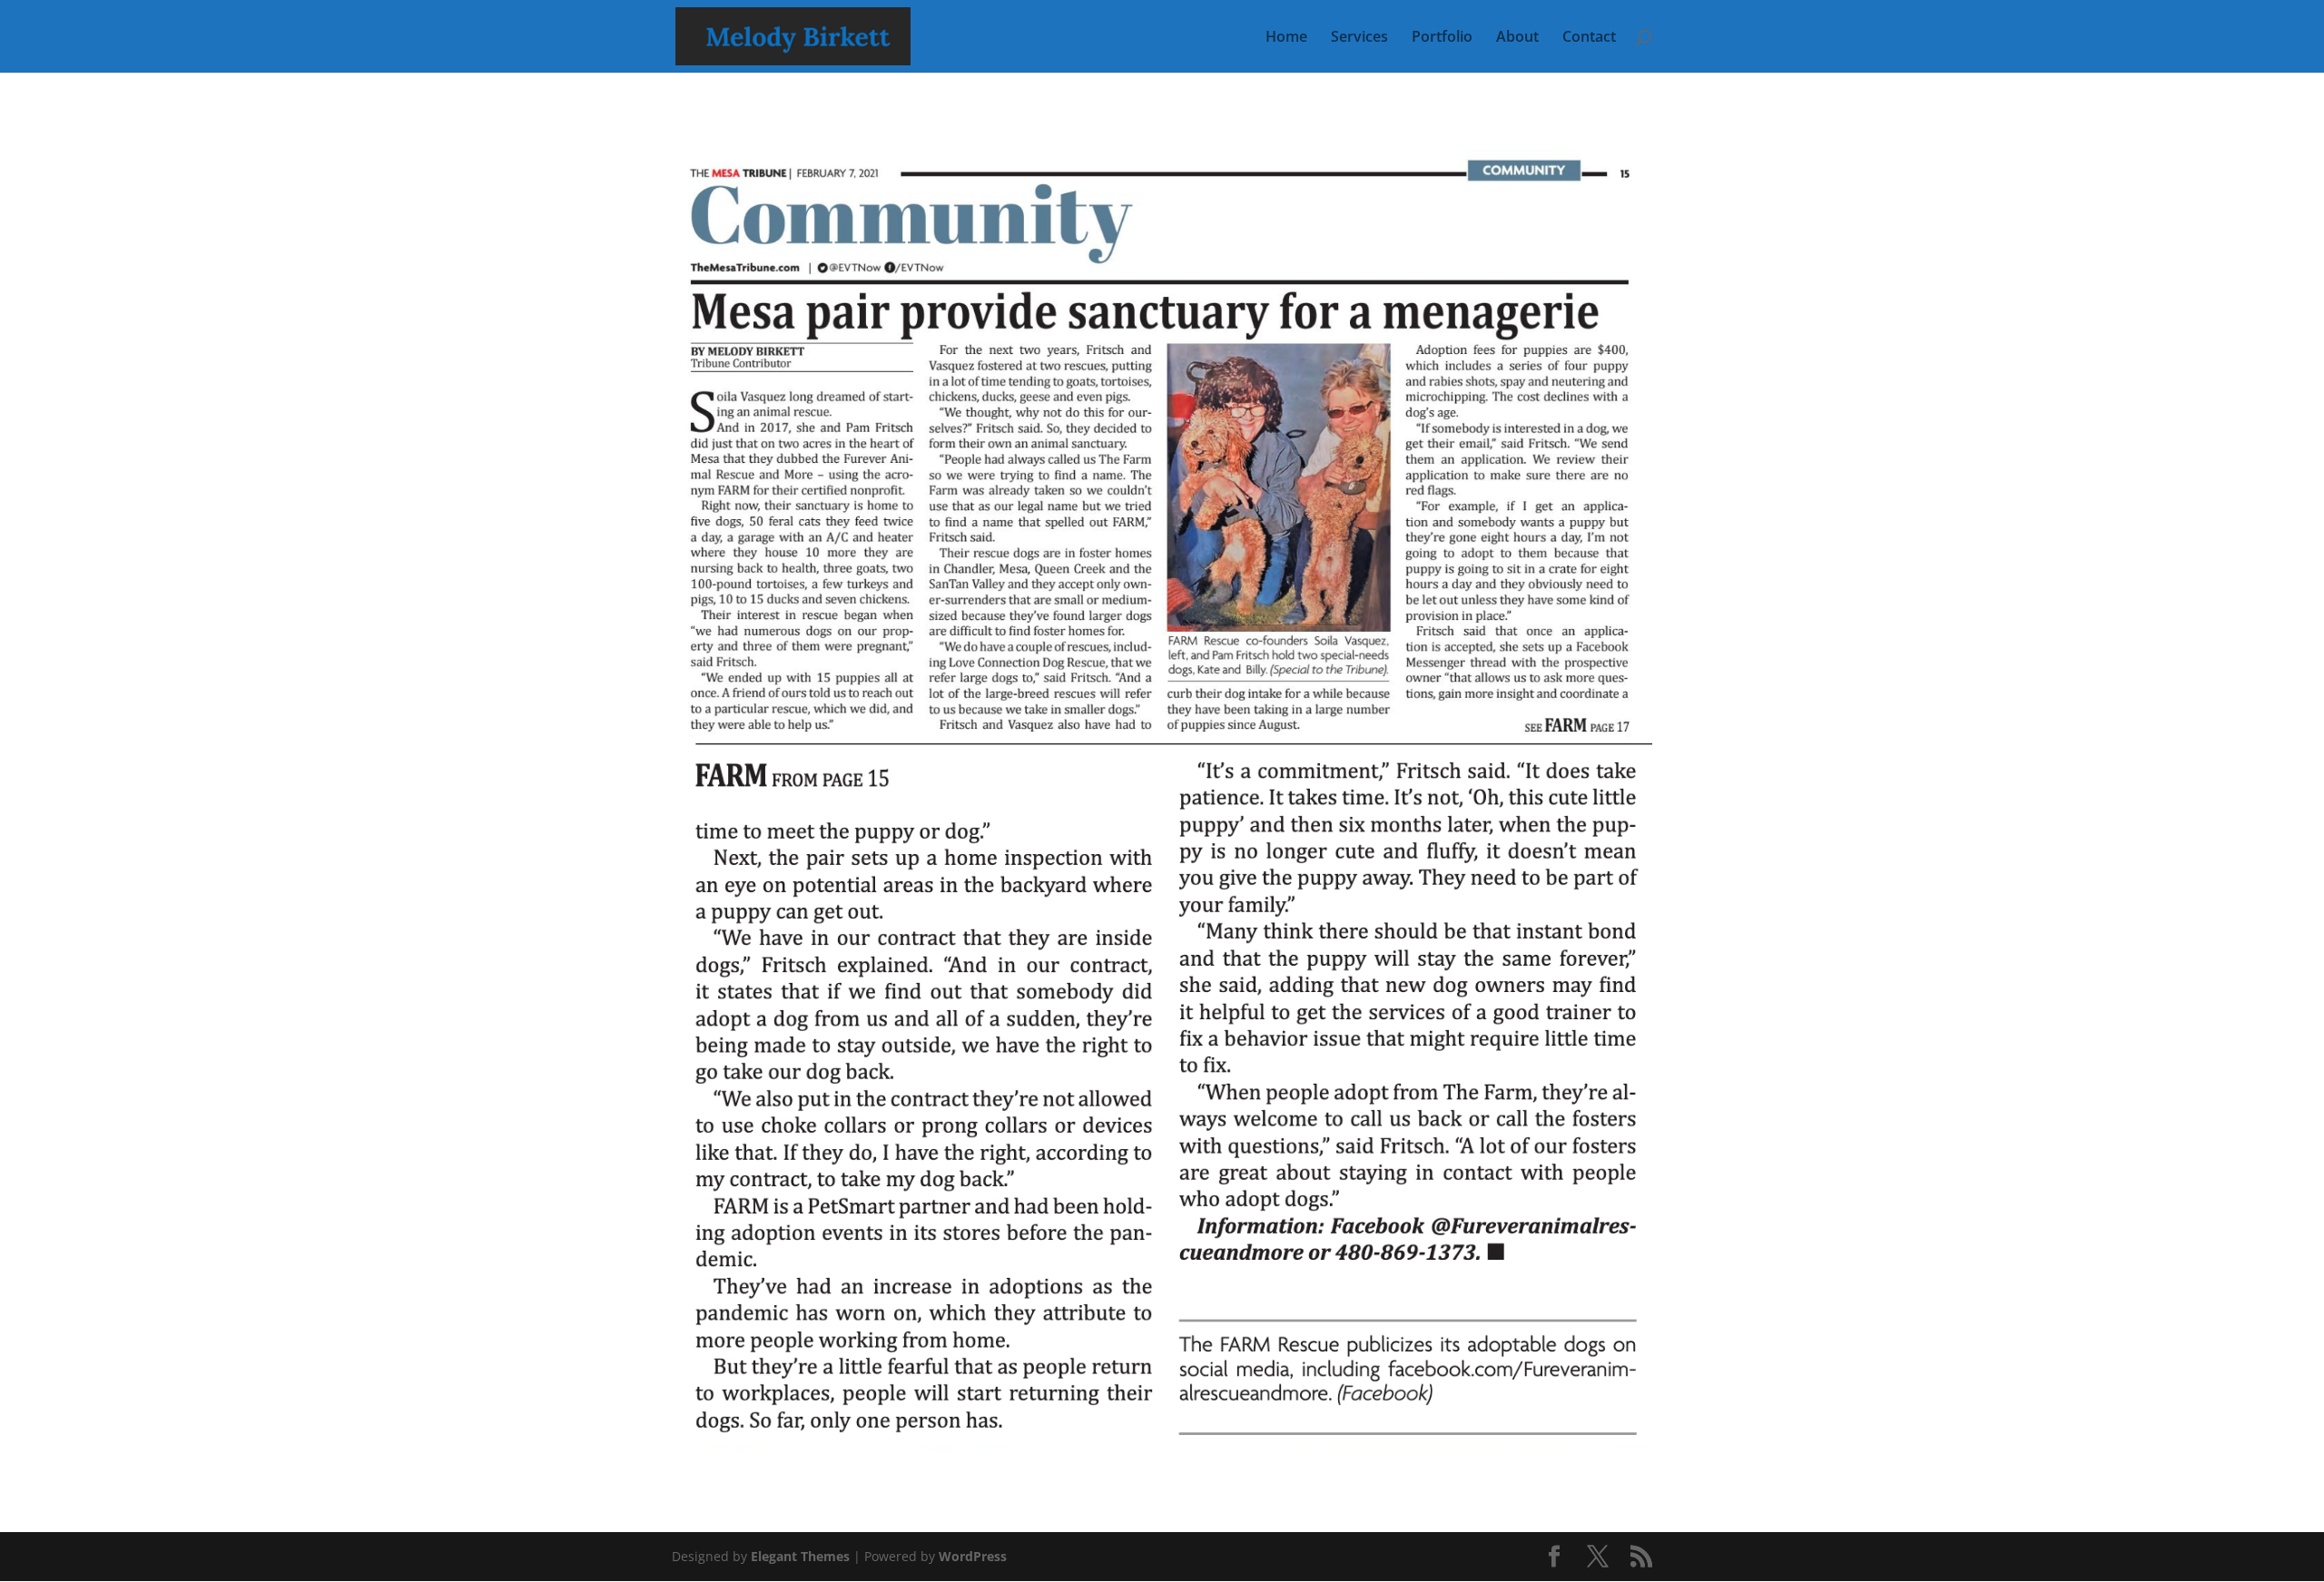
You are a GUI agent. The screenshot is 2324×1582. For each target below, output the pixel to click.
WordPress (973, 1556)
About (1517, 38)
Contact (1589, 38)
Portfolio (1442, 38)
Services (1359, 38)
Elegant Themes (800, 1556)
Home (1286, 38)
